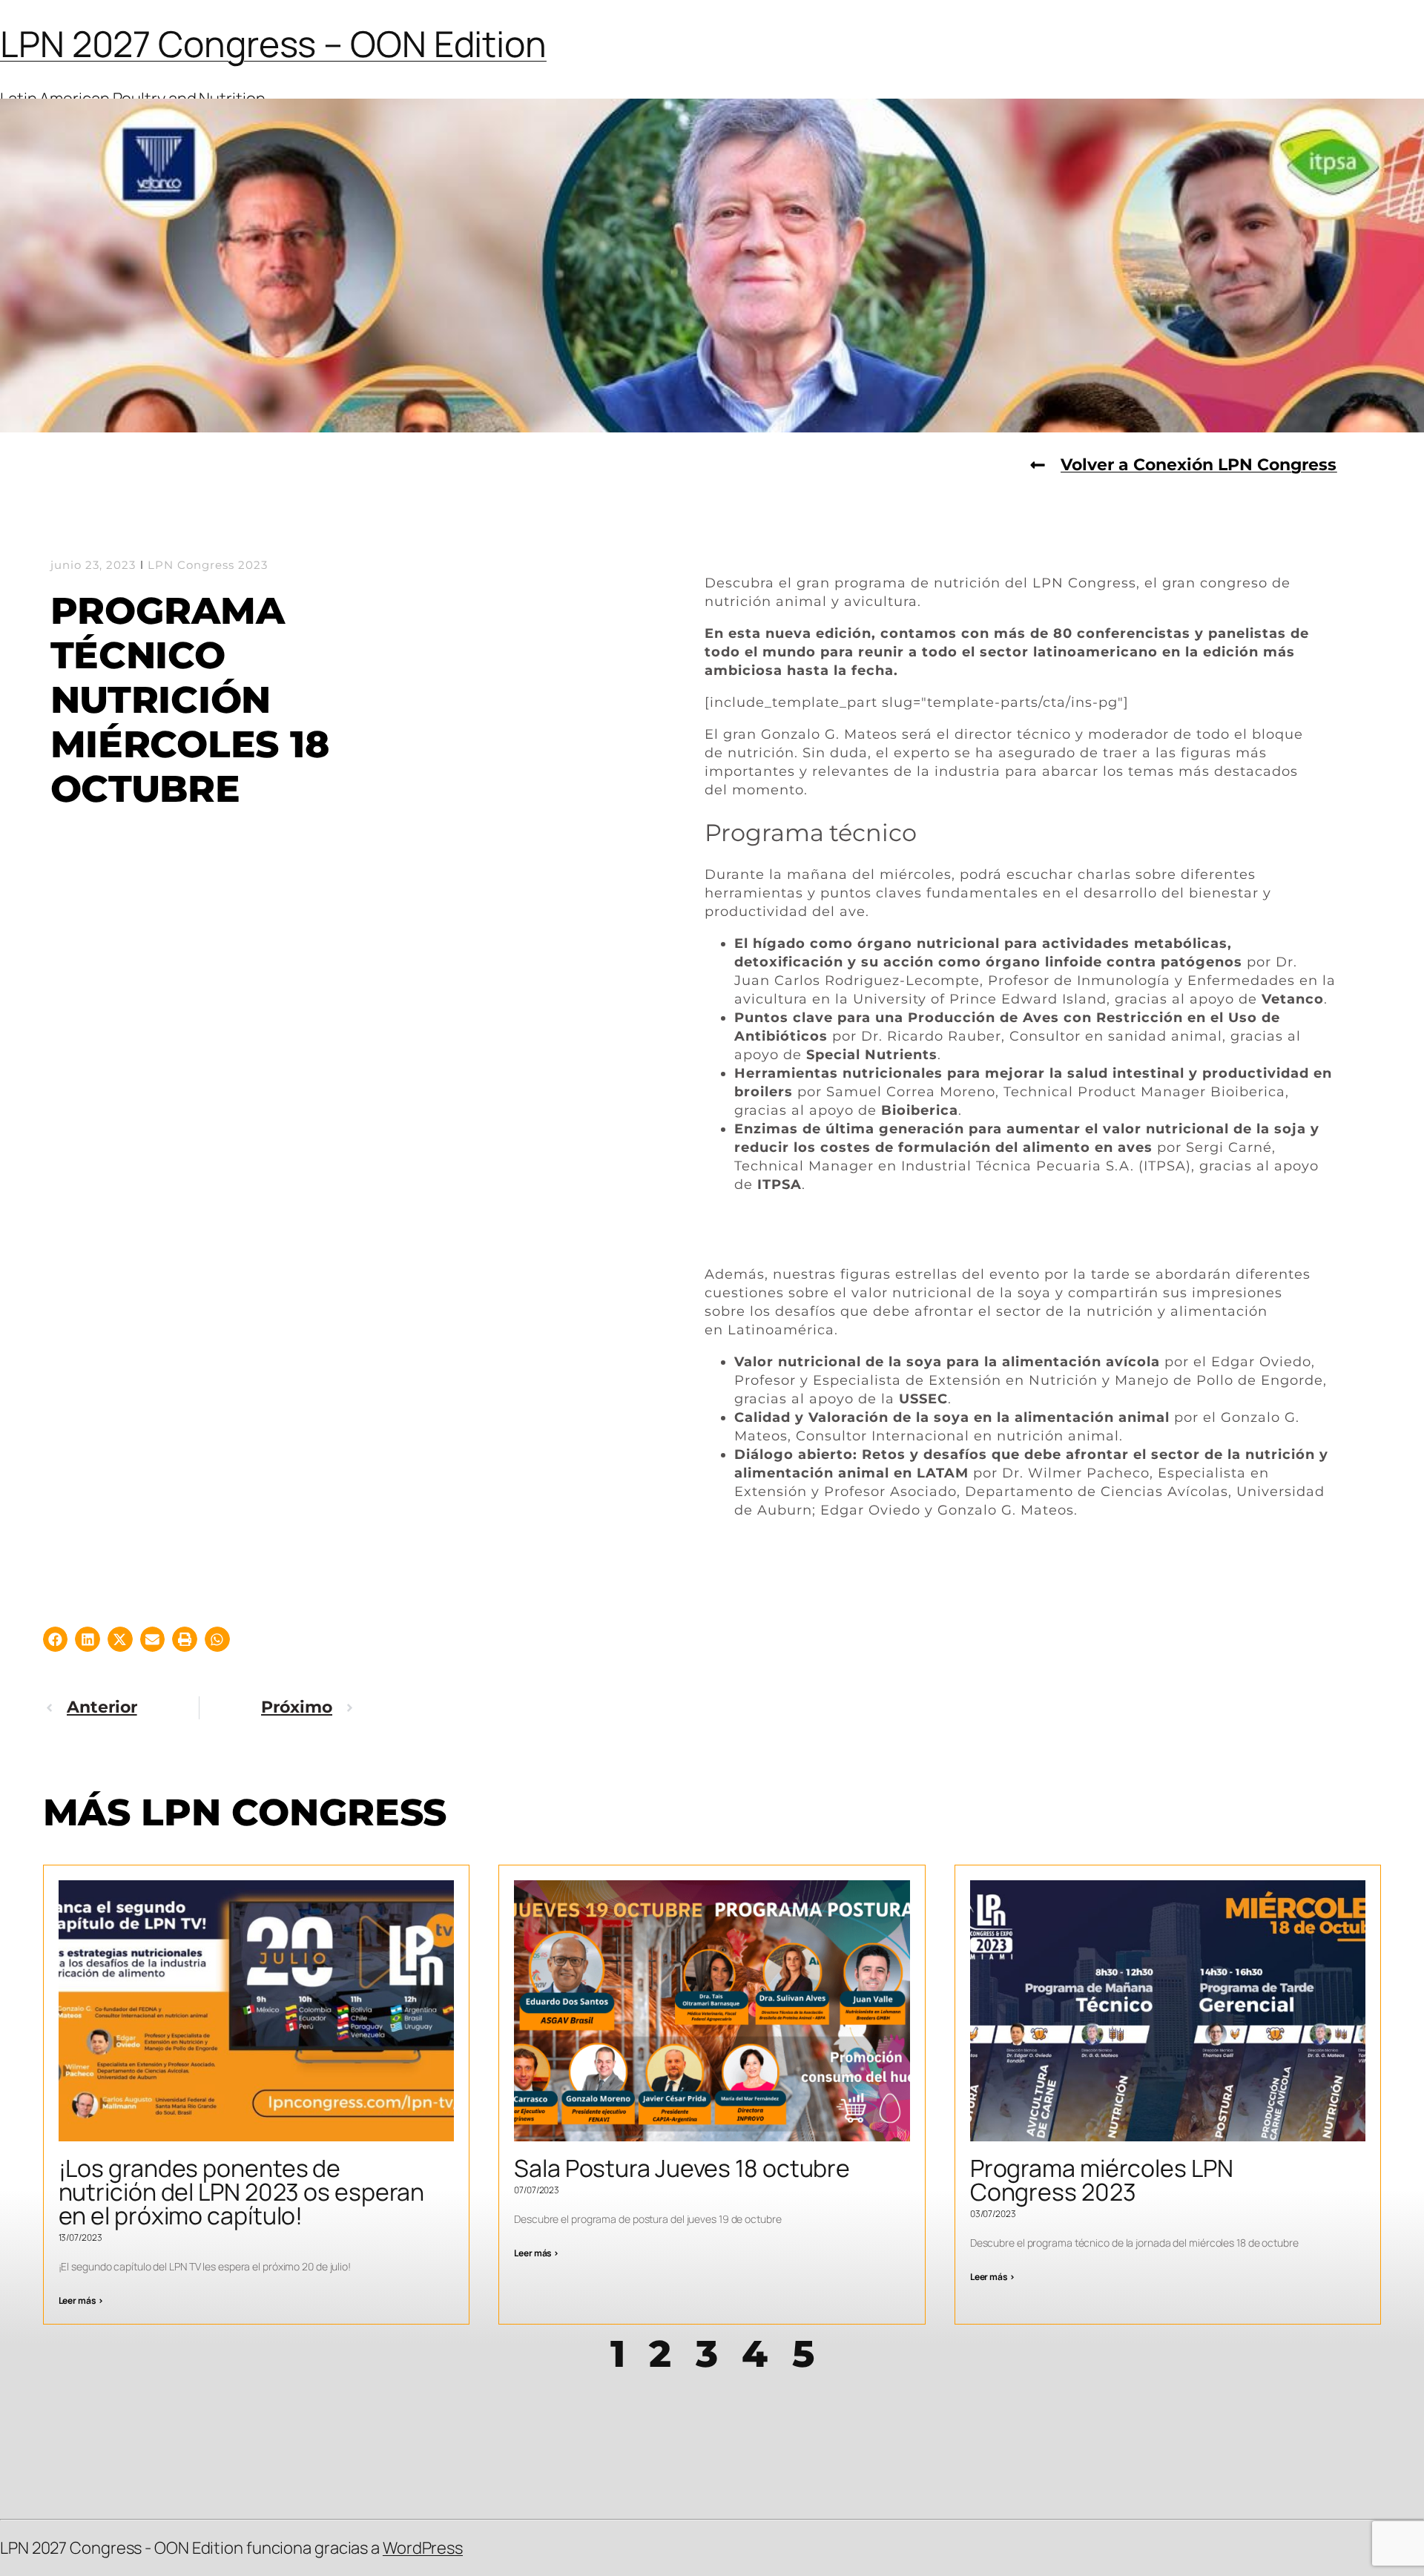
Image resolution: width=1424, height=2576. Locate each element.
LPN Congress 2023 (208, 565)
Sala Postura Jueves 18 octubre (682, 2168)
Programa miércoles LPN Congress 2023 (1102, 2180)
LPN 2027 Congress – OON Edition (273, 43)
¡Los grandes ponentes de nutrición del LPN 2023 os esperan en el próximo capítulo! (242, 2192)
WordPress (423, 2548)
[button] (56, 1639)
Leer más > (81, 2300)
